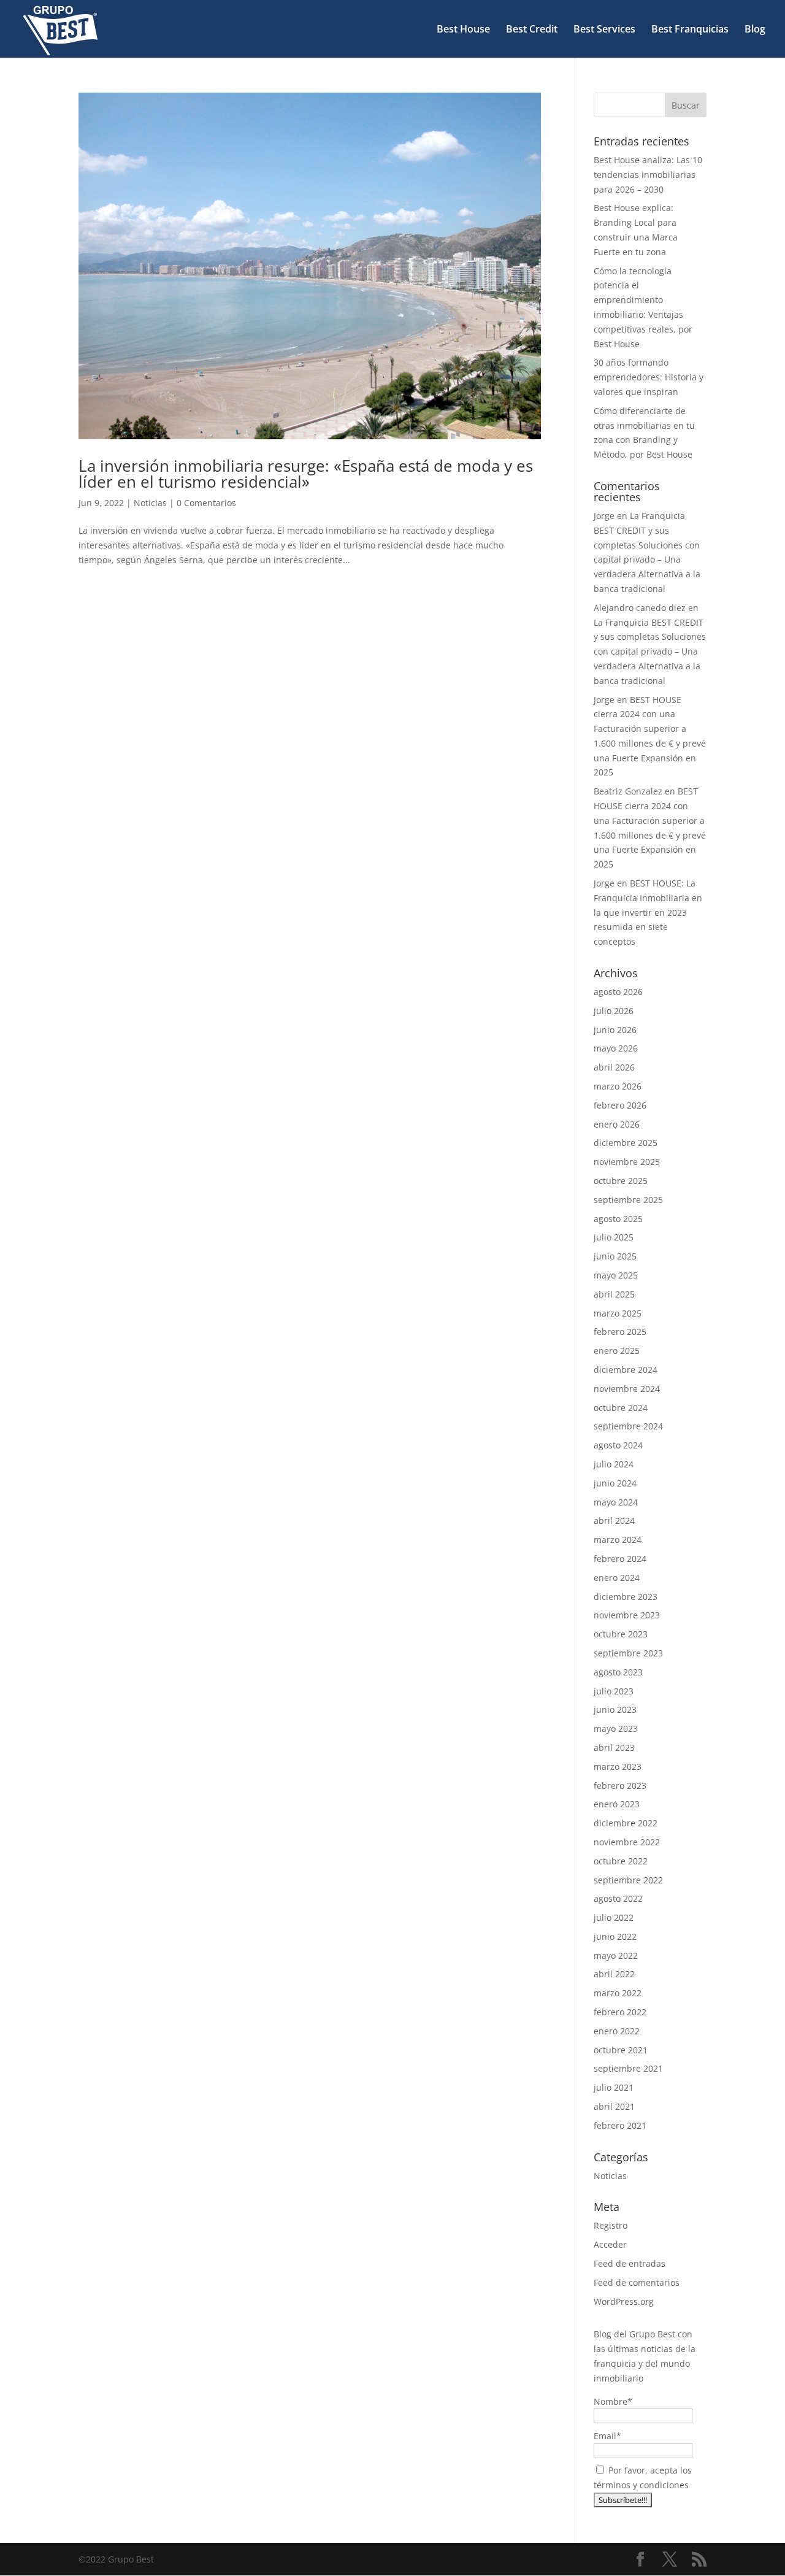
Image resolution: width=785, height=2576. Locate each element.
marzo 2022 (618, 1993)
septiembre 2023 (628, 1653)
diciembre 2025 (626, 1143)
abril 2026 (614, 1067)
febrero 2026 (620, 1105)
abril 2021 (614, 2106)
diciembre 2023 (626, 1597)
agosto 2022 (618, 1898)
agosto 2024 (618, 1445)
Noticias (150, 503)
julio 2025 (614, 1237)
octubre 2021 (621, 2050)
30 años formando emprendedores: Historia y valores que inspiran (649, 377)
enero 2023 (617, 1804)
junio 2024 (615, 1483)
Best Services (604, 30)
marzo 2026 (618, 1086)
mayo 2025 (616, 1275)
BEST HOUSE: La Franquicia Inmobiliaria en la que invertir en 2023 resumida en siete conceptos (648, 912)
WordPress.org (624, 2301)
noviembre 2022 (627, 1842)
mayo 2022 (616, 1955)
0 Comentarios (206, 503)
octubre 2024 (621, 1408)
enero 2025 (617, 1351)
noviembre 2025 (627, 1162)
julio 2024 (614, 1464)
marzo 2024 (618, 1540)
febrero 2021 (620, 2125)
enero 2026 (617, 1124)
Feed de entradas (630, 2263)
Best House (463, 30)
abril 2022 (614, 1974)
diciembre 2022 (626, 1823)
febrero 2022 (620, 2012)
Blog (755, 30)
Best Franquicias (690, 30)
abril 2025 (614, 1294)
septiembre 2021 (628, 2068)
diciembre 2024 (626, 1370)
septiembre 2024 (628, 1426)
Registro (611, 2225)
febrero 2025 (620, 1332)
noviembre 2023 (627, 1615)
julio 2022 (614, 1917)
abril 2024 (614, 1521)
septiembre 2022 (628, 1880)
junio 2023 (615, 1709)
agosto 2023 (618, 1672)
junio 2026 (615, 1030)
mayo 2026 (616, 1048)
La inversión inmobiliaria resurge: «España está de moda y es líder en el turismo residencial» (306, 474)
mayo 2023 (616, 1728)
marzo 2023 (618, 1767)
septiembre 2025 (628, 1200)
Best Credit (532, 30)
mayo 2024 (616, 1502)
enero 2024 (617, 1578)
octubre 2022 (621, 1861)
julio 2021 (614, 2087)
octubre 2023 (621, 1634)
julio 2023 (614, 1691)
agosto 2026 (618, 992)
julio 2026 (614, 1011)
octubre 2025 (621, 1181)
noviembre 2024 (627, 1389)
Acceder (610, 2244)
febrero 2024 (620, 1559)
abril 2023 (614, 1747)
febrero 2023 (620, 1786)
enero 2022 (617, 2031)
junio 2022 (615, 1936)
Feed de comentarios (637, 2282)
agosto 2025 (618, 1219)
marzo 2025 (618, 1313)
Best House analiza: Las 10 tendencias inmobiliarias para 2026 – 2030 (648, 175)
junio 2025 (615, 1256)
